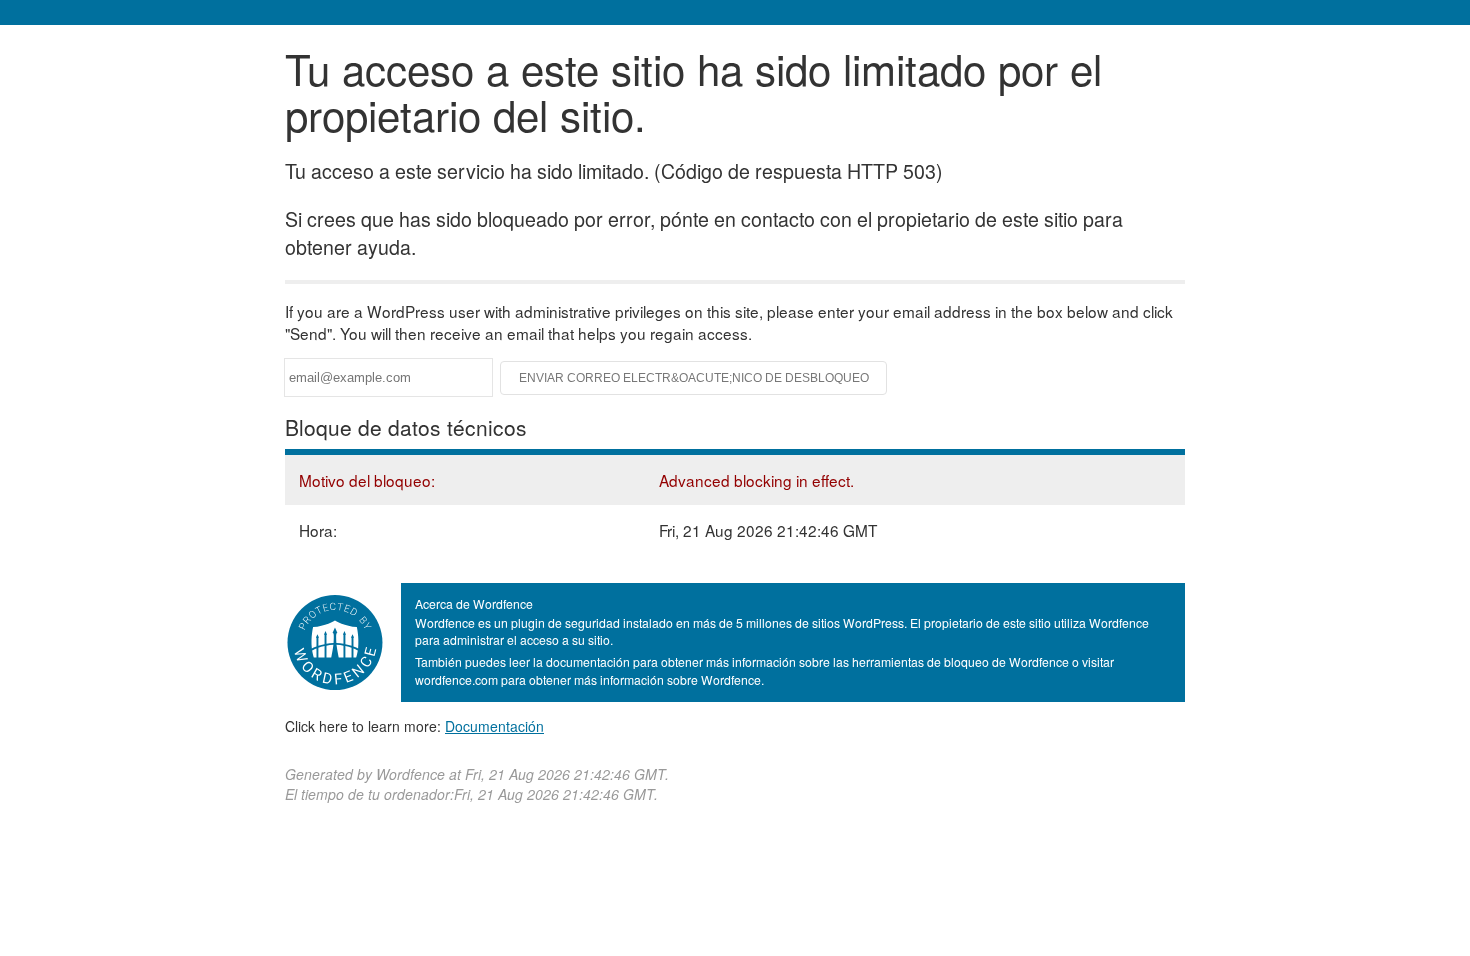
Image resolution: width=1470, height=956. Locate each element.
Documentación (494, 726)
